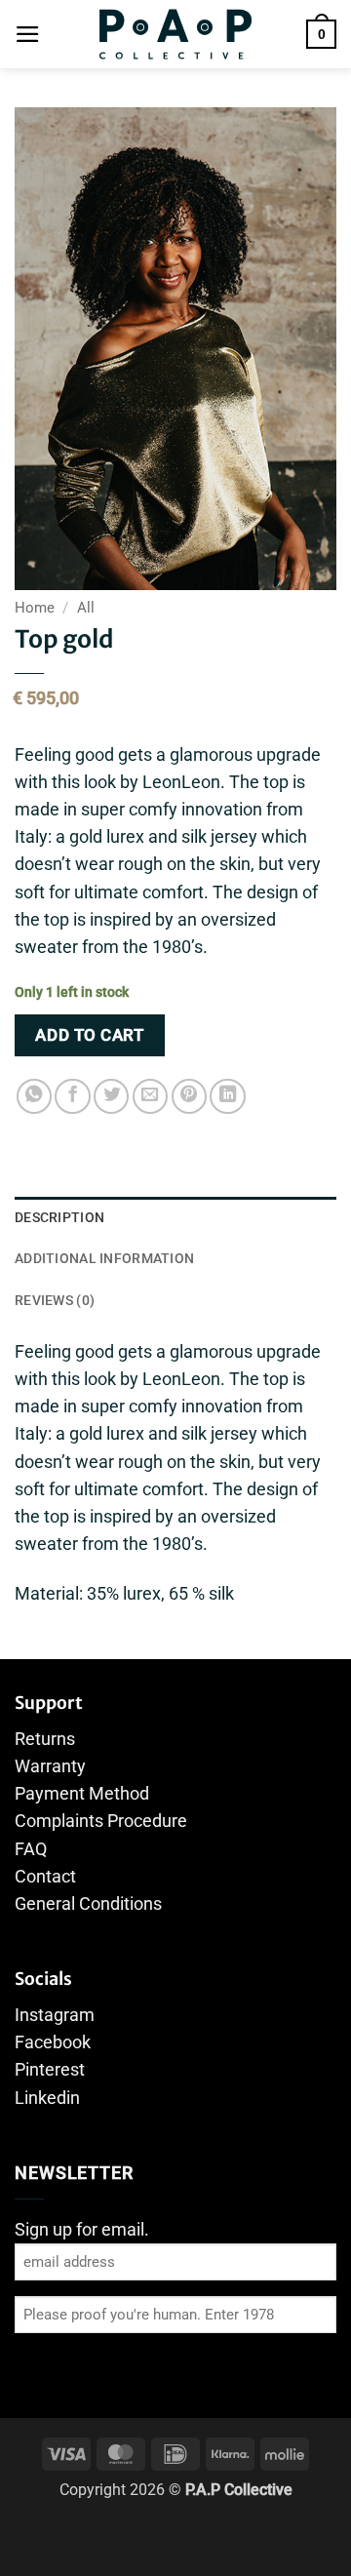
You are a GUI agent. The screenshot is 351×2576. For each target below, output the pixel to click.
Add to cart (89, 1035)
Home (35, 608)
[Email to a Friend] (150, 1096)
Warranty (50, 1766)
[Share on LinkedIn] (227, 1096)
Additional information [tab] (104, 1258)
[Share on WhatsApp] (34, 1096)
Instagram (55, 2015)
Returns (45, 1739)
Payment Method (82, 1794)
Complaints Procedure (101, 1821)
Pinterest (50, 2070)
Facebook (53, 2042)
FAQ (31, 1849)
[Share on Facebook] (72, 1096)
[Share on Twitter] (111, 1096)
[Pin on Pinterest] (189, 1096)
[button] (28, 34)
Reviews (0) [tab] (55, 1300)
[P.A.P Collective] (175, 34)
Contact (45, 1877)
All (86, 608)
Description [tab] (59, 1217)
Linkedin (47, 2098)
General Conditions (88, 1904)
